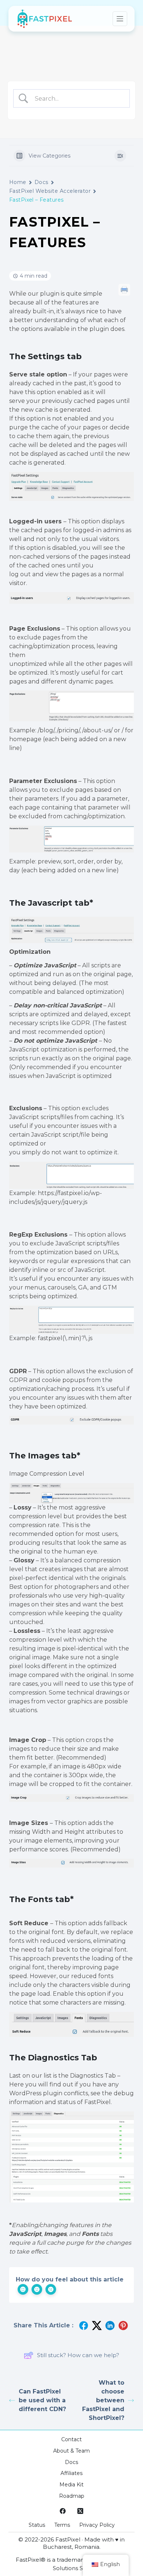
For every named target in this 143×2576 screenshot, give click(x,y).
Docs (41, 182)
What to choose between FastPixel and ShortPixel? (103, 2400)
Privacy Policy (97, 2525)
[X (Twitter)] (80, 2511)
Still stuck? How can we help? (78, 2355)
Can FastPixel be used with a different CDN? (42, 2400)
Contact (71, 2439)
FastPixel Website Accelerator (50, 191)
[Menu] (120, 19)
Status (37, 2525)
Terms (62, 2525)
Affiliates (71, 2473)
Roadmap (72, 2496)
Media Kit (71, 2485)
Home (18, 182)
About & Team (71, 2451)
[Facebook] (63, 2511)
